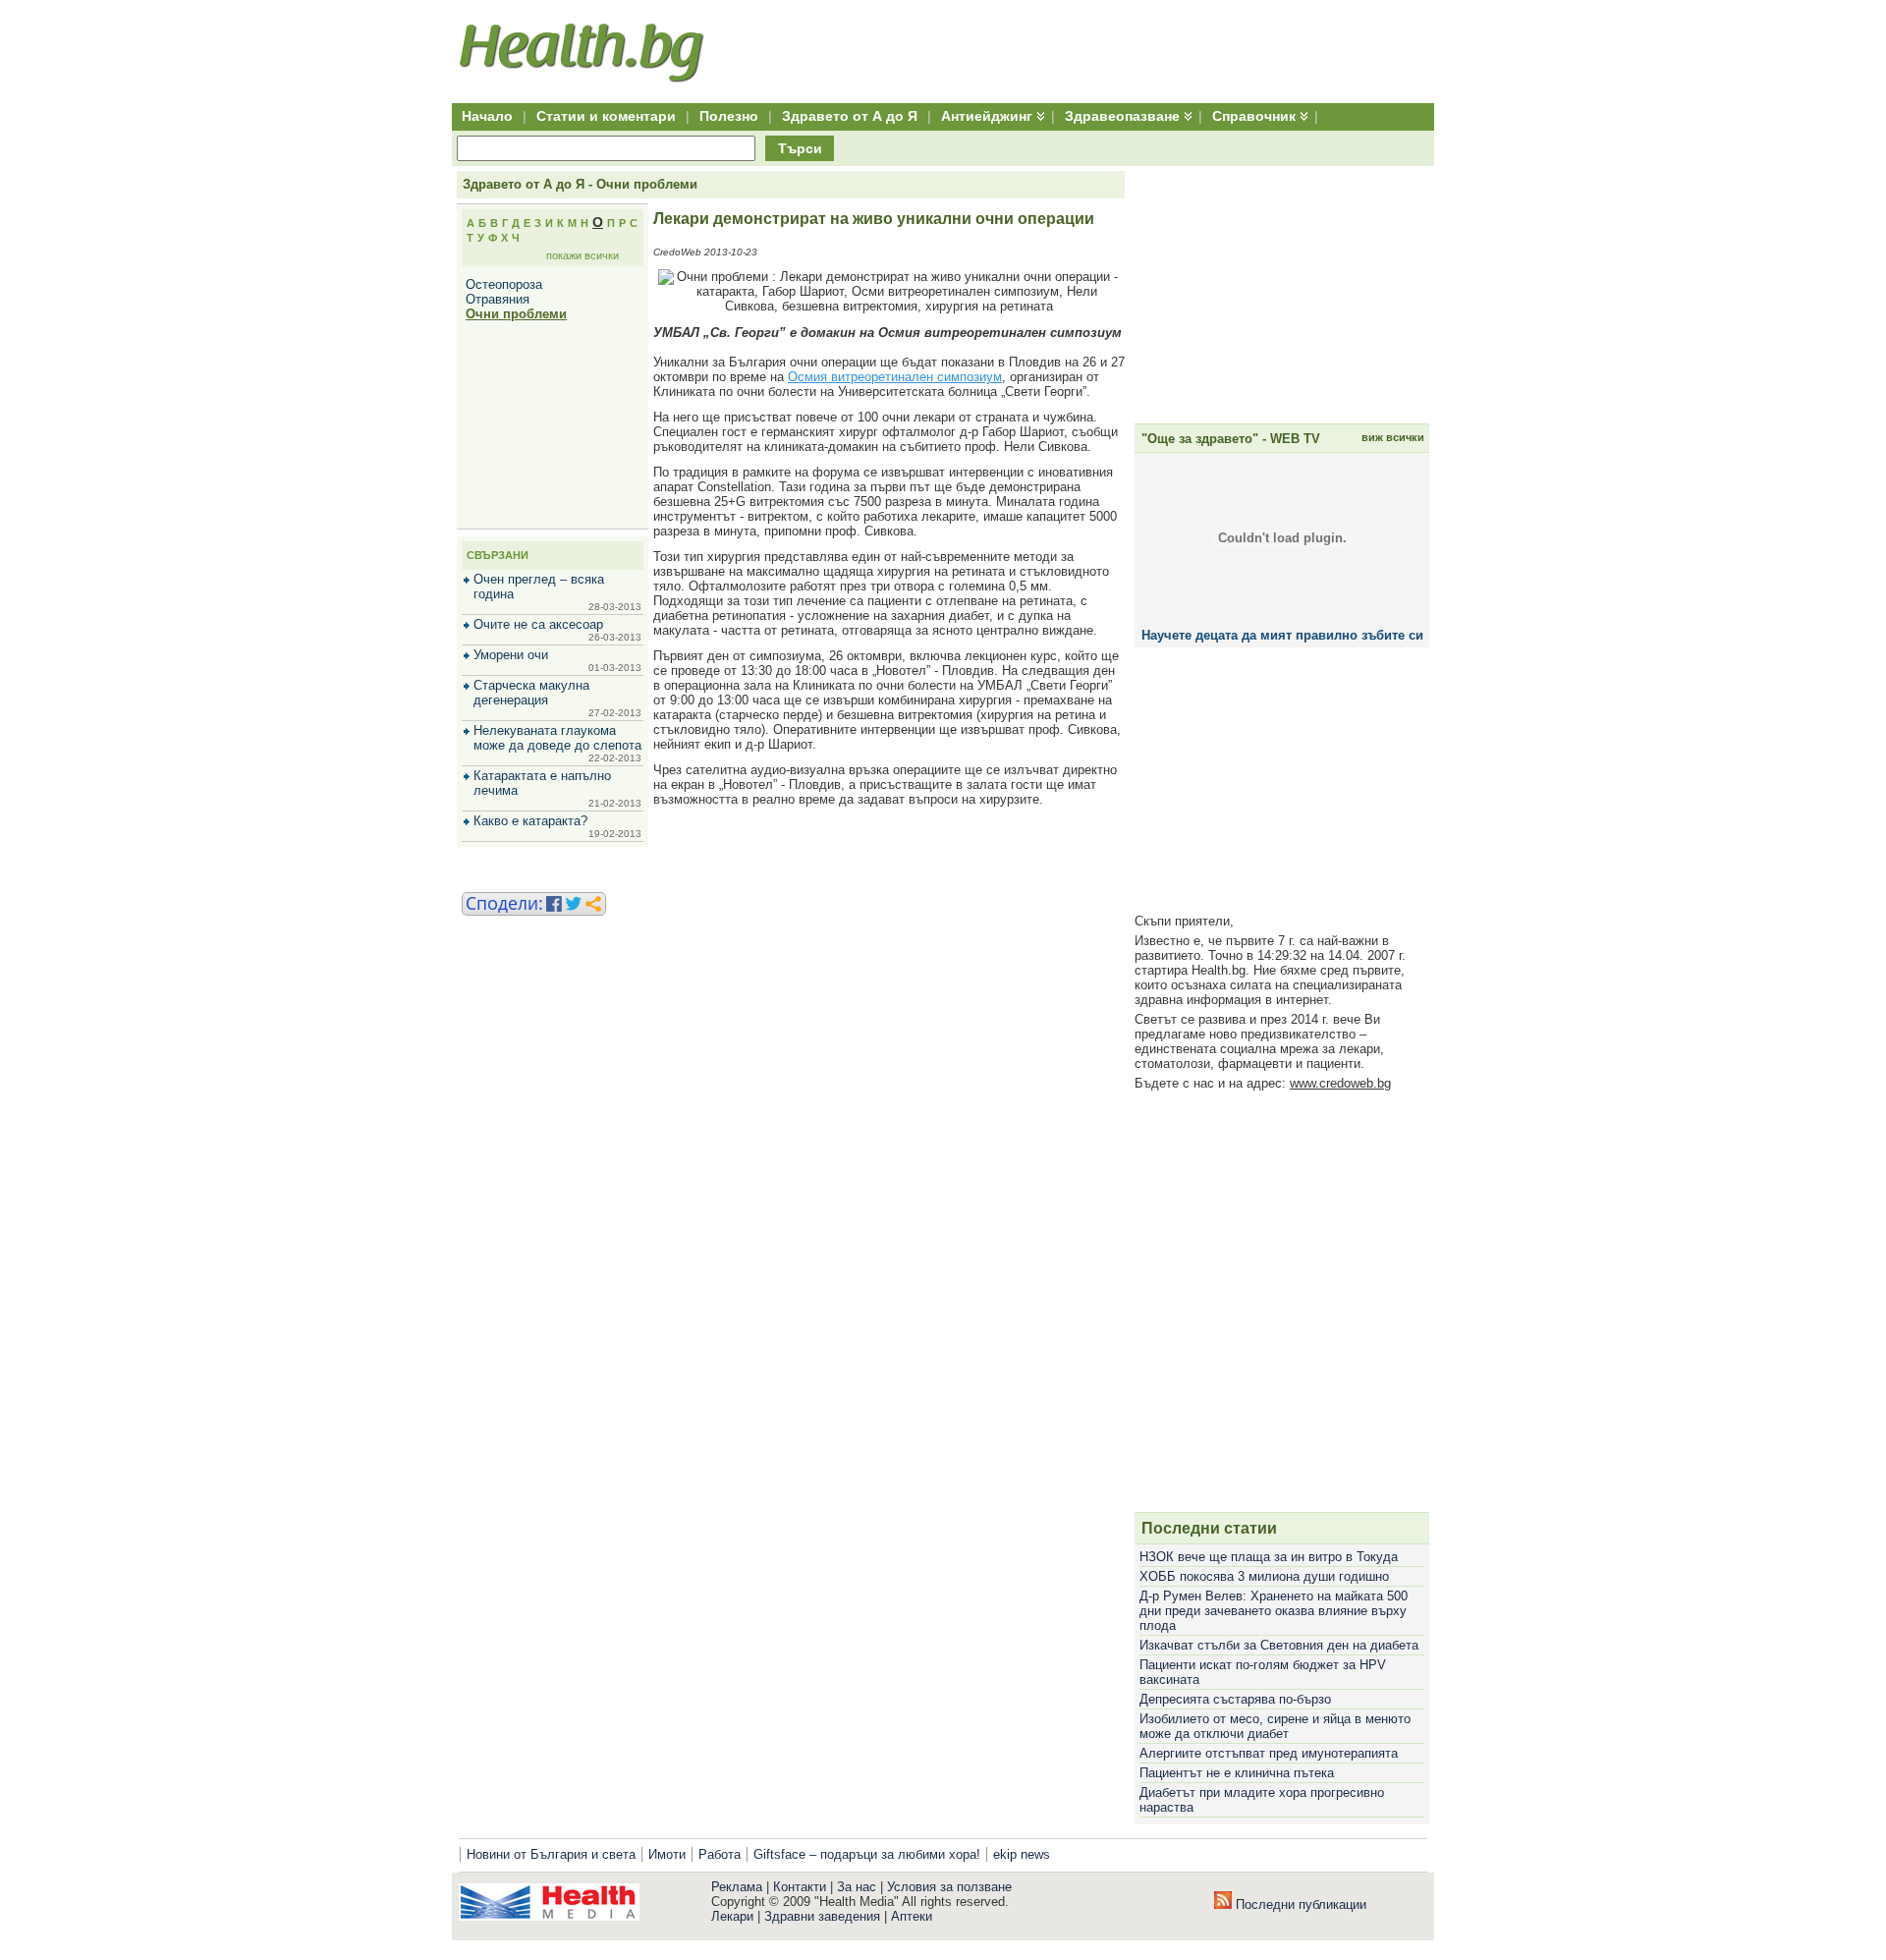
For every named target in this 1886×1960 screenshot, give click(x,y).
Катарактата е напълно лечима (542, 783)
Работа (720, 1854)
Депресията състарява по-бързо (1235, 1699)
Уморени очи (511, 655)
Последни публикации (1299, 1904)
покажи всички (582, 255)
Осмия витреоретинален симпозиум (895, 377)
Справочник (1254, 116)
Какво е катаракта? (530, 821)
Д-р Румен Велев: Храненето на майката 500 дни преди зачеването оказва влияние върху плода (1274, 1611)
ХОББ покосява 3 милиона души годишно (1264, 1576)
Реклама (737, 1887)
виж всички (1393, 437)
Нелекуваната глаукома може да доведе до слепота (557, 738)
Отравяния (498, 299)
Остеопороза (504, 284)
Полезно (729, 116)
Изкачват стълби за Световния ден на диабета (1279, 1645)
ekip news (1022, 1854)
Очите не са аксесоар (538, 624)
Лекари (732, 1916)
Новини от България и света (551, 1854)
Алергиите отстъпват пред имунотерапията (1269, 1753)
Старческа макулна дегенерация (531, 693)
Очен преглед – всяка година (539, 587)
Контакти (800, 1887)
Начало (487, 116)
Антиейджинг (987, 116)
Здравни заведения (822, 1916)
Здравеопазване (1122, 116)
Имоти (667, 1854)
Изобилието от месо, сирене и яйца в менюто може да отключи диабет (1275, 1726)
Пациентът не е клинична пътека (1237, 1773)
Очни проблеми (516, 314)
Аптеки (912, 1916)
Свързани (498, 555)
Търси (800, 148)
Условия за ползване (949, 1887)
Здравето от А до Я (850, 116)
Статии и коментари (606, 116)
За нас (857, 1887)
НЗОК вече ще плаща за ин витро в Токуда (1269, 1557)
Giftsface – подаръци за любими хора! (867, 1854)
